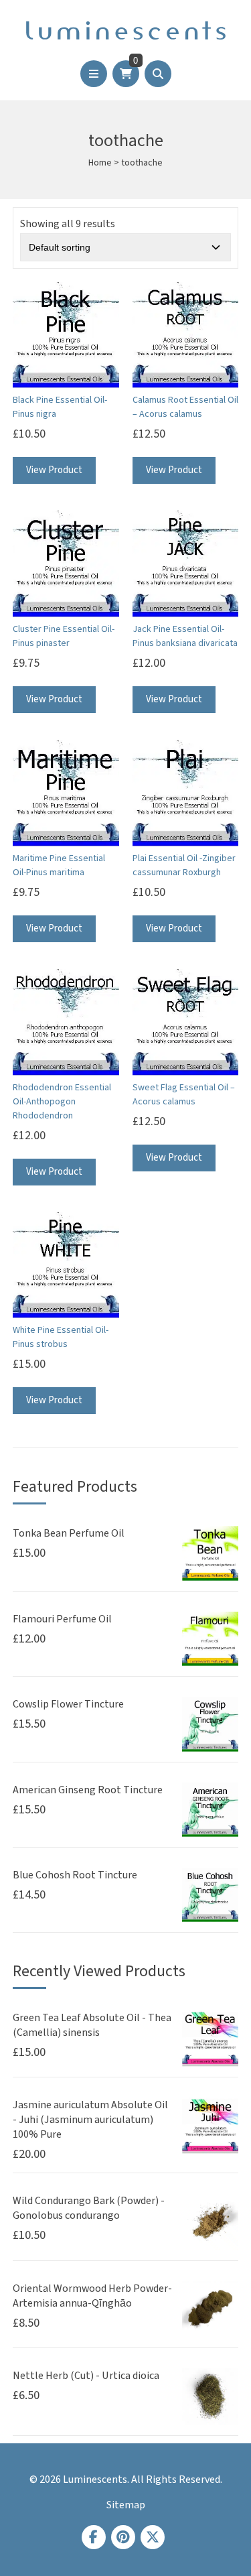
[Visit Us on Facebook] (94, 2537)
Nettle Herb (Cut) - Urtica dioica (86, 2376)
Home (100, 163)
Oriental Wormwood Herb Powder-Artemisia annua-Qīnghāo (92, 2296)
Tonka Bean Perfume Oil (69, 1533)
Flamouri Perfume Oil (62, 1619)
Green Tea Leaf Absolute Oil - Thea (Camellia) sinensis (92, 2025)
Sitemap (126, 2505)
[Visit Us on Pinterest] (123, 2537)
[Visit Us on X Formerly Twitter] (153, 2537)
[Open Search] (158, 74)
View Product (54, 470)
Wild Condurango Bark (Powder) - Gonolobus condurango (89, 2208)
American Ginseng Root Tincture (88, 1790)
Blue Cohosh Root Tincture (75, 1875)
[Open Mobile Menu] (94, 74)
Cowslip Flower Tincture (68, 1704)
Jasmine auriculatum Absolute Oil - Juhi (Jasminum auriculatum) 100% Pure (90, 2120)
